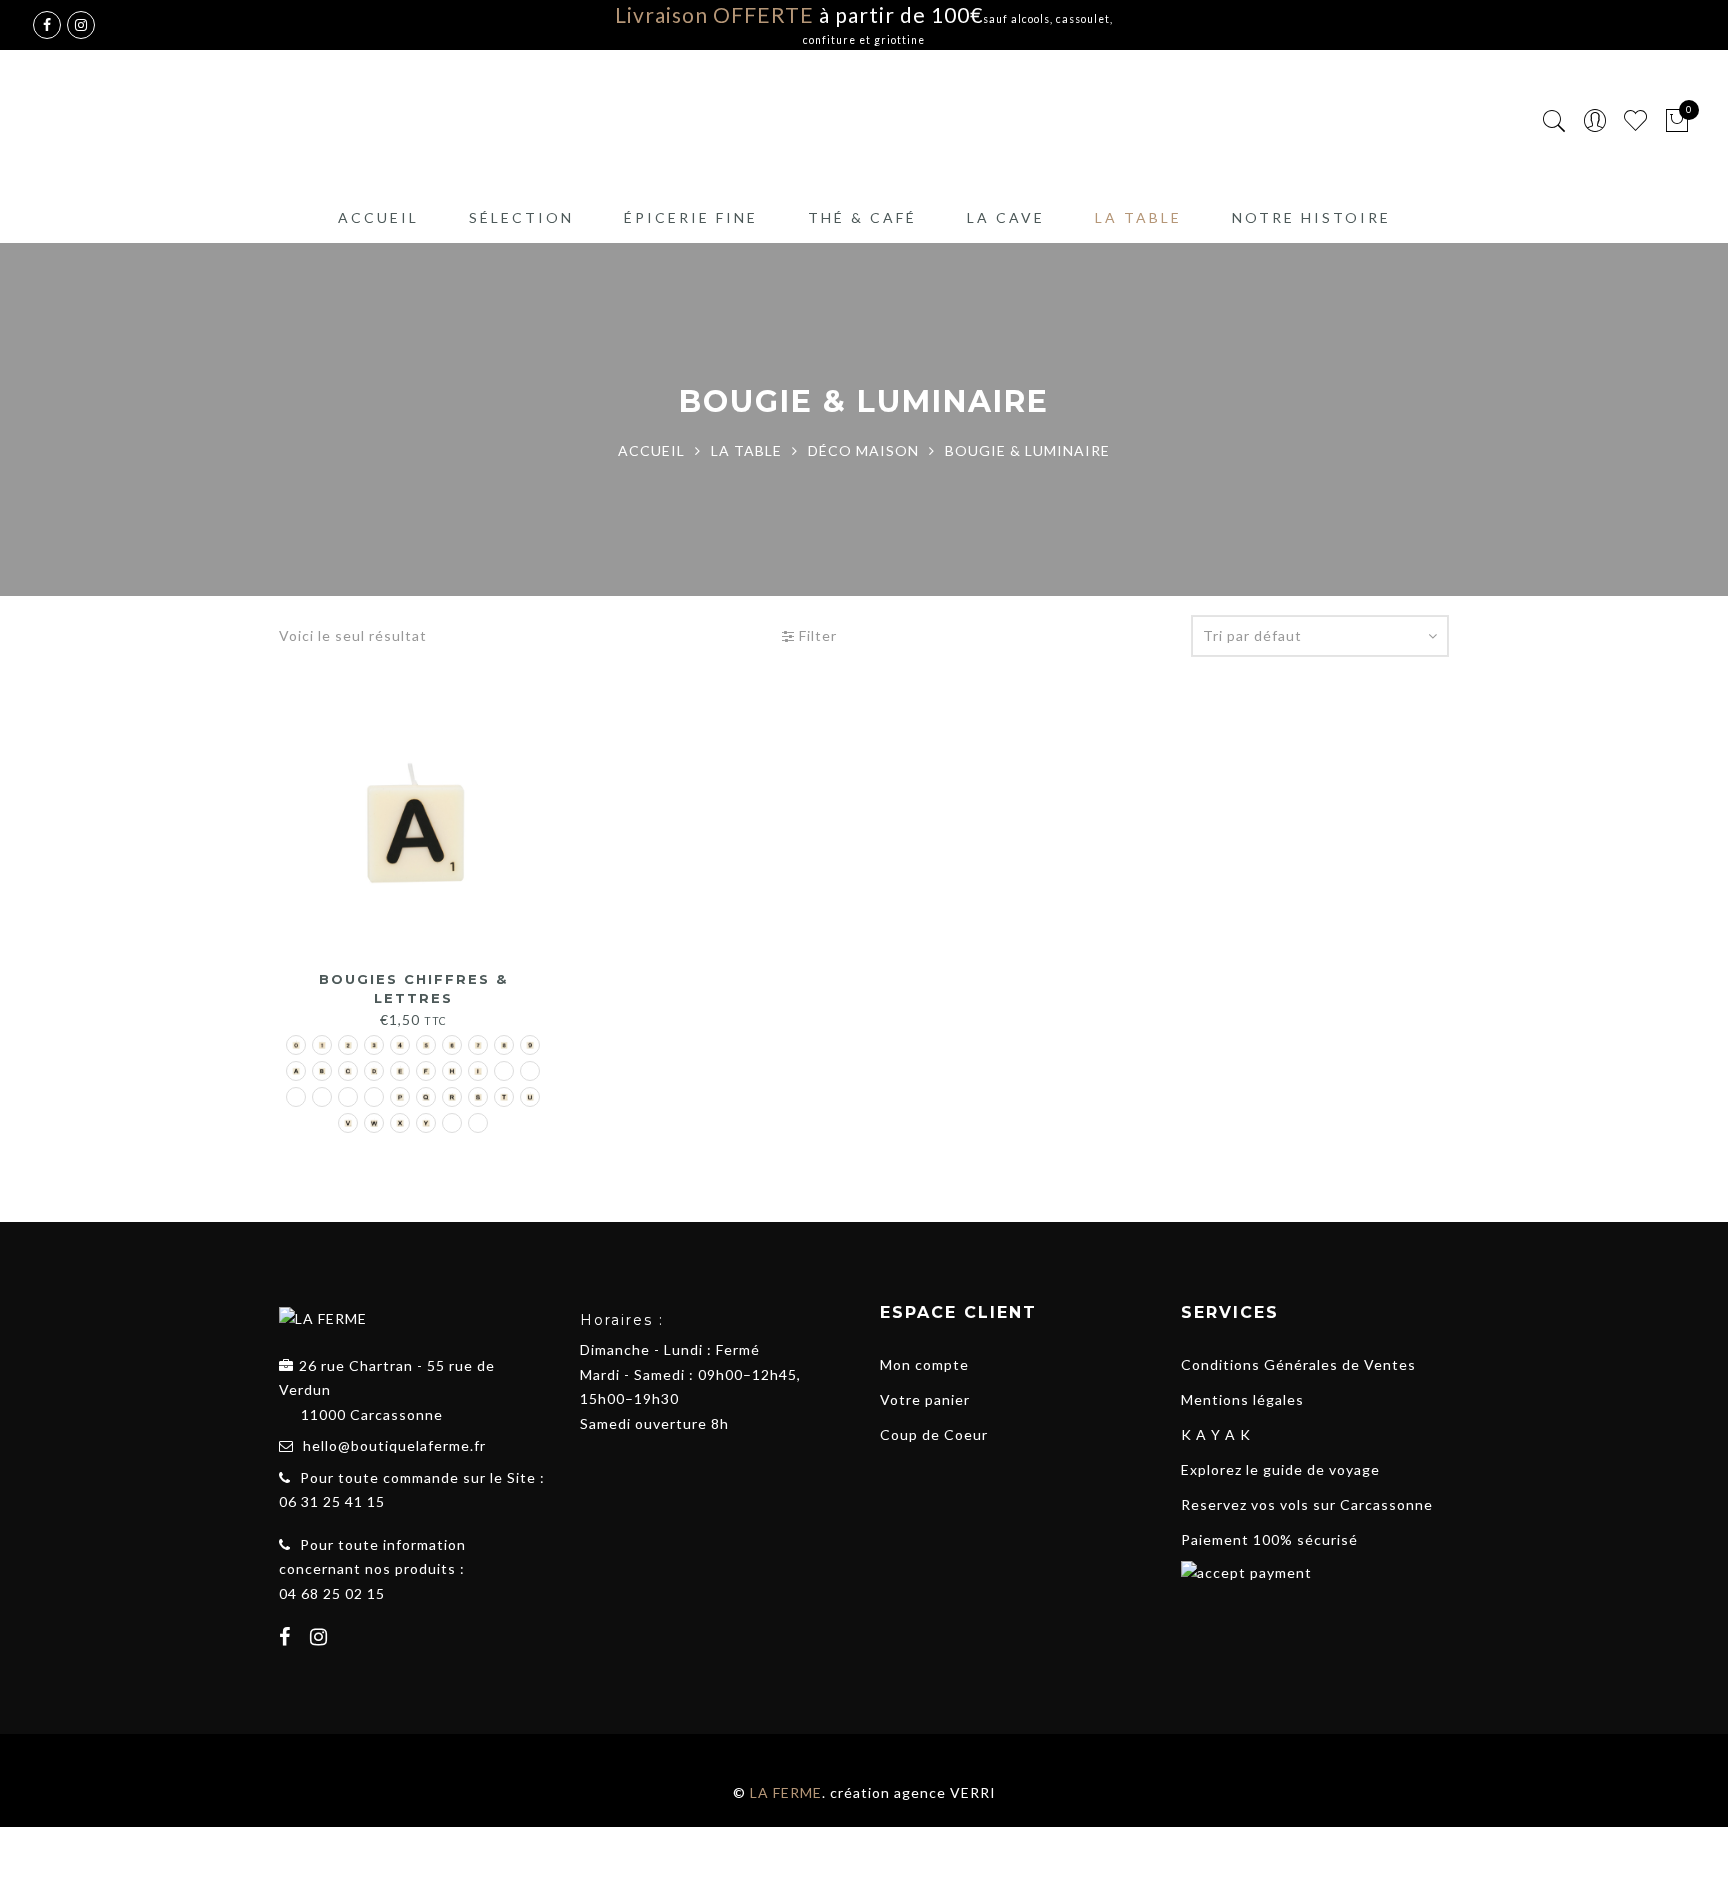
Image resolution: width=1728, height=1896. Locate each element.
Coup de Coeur (934, 1434)
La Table (1138, 217)
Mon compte (924, 1364)
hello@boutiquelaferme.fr (394, 1445)
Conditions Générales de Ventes (1298, 1364)
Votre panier (925, 1399)
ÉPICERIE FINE (691, 217)
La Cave (1006, 217)
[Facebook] (287, 1639)
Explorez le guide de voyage (1280, 1469)
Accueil (378, 217)
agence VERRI (945, 1792)
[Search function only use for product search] (1554, 121)
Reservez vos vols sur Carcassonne (1307, 1504)
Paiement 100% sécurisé (1269, 1539)
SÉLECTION (521, 217)
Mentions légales (1242, 1399)
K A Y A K (1216, 1434)
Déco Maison (863, 450)
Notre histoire (1311, 217)
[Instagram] (321, 1639)
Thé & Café (862, 217)
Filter (816, 635)
